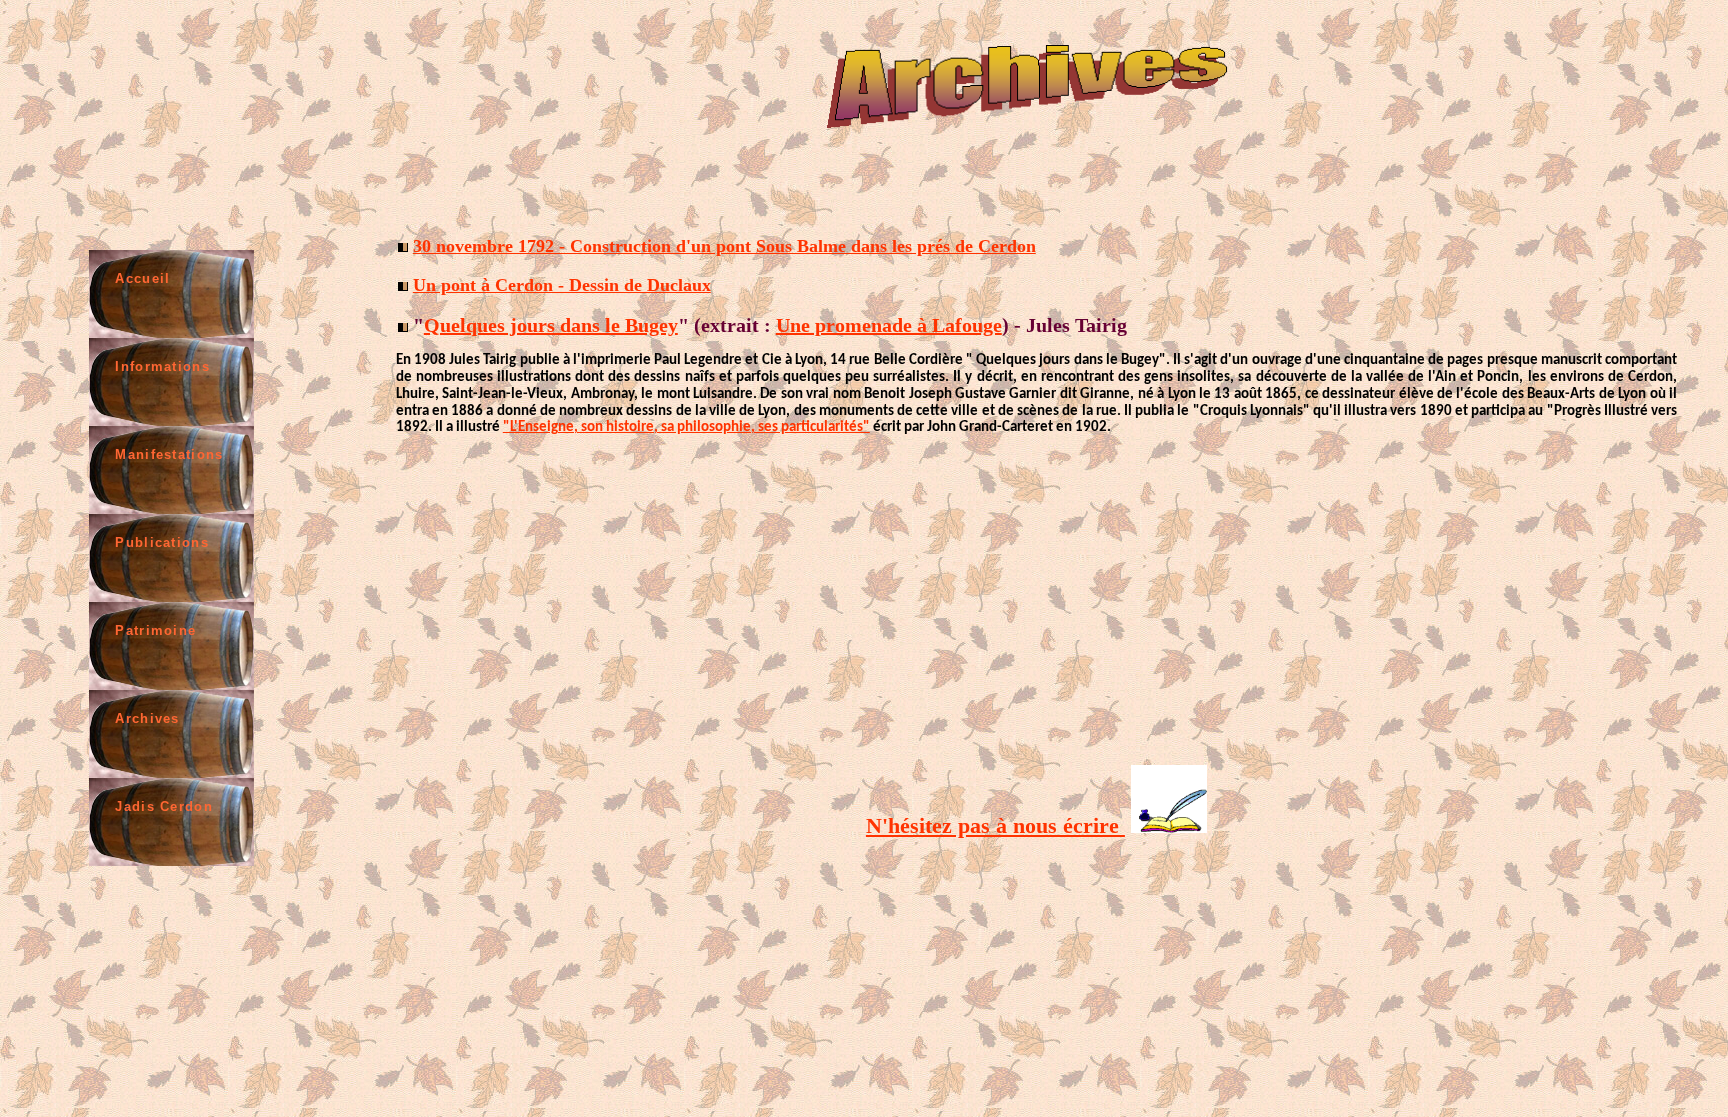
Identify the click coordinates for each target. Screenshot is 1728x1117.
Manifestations (169, 454)
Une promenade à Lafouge (889, 325)
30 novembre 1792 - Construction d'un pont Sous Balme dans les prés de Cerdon (724, 246)
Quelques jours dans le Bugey (551, 325)
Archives (147, 718)
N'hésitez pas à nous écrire (995, 825)
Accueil (142, 278)
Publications (162, 542)
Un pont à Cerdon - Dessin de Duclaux (562, 285)
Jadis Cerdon (164, 806)
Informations (162, 366)
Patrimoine (155, 630)
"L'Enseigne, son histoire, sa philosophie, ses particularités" (686, 427)
